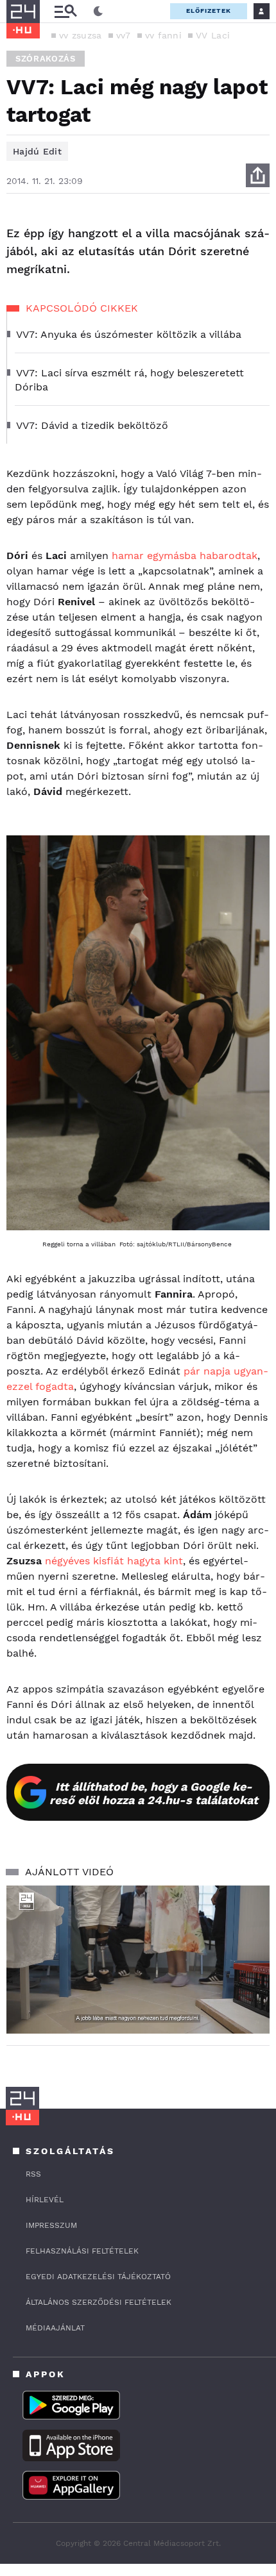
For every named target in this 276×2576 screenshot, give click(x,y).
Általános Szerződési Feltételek (99, 2302)
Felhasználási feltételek (82, 2251)
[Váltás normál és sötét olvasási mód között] (98, 12)
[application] (138, 1960)
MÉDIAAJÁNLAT (55, 2328)
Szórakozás (46, 59)
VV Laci (213, 35)
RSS (33, 2174)
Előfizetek (209, 11)
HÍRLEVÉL (45, 2200)
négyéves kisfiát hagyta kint (114, 1561)
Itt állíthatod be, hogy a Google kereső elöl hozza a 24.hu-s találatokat (154, 1793)
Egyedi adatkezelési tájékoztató (98, 2277)
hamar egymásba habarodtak (185, 556)
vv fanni (163, 35)
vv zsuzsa (81, 35)
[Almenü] (65, 11)
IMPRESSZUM (51, 2225)
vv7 (124, 35)
